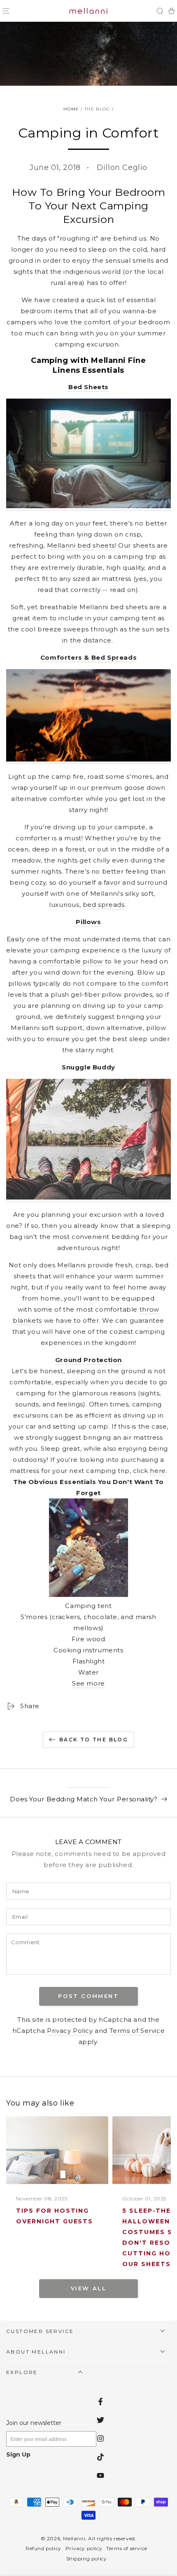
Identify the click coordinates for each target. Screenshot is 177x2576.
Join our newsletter (34, 2423)
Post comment (88, 1996)
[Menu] (6, 11)
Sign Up (18, 2454)
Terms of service (127, 2548)
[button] (160, 11)
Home (71, 109)
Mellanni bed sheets (81, 545)
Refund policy (43, 2548)
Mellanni (74, 2538)
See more (88, 1683)
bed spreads (104, 905)
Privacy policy (84, 2548)
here (158, 1471)
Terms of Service (137, 2031)
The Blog (97, 109)
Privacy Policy (70, 2031)
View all (89, 2288)
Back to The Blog (94, 1740)
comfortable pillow (71, 961)
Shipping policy (87, 2559)
